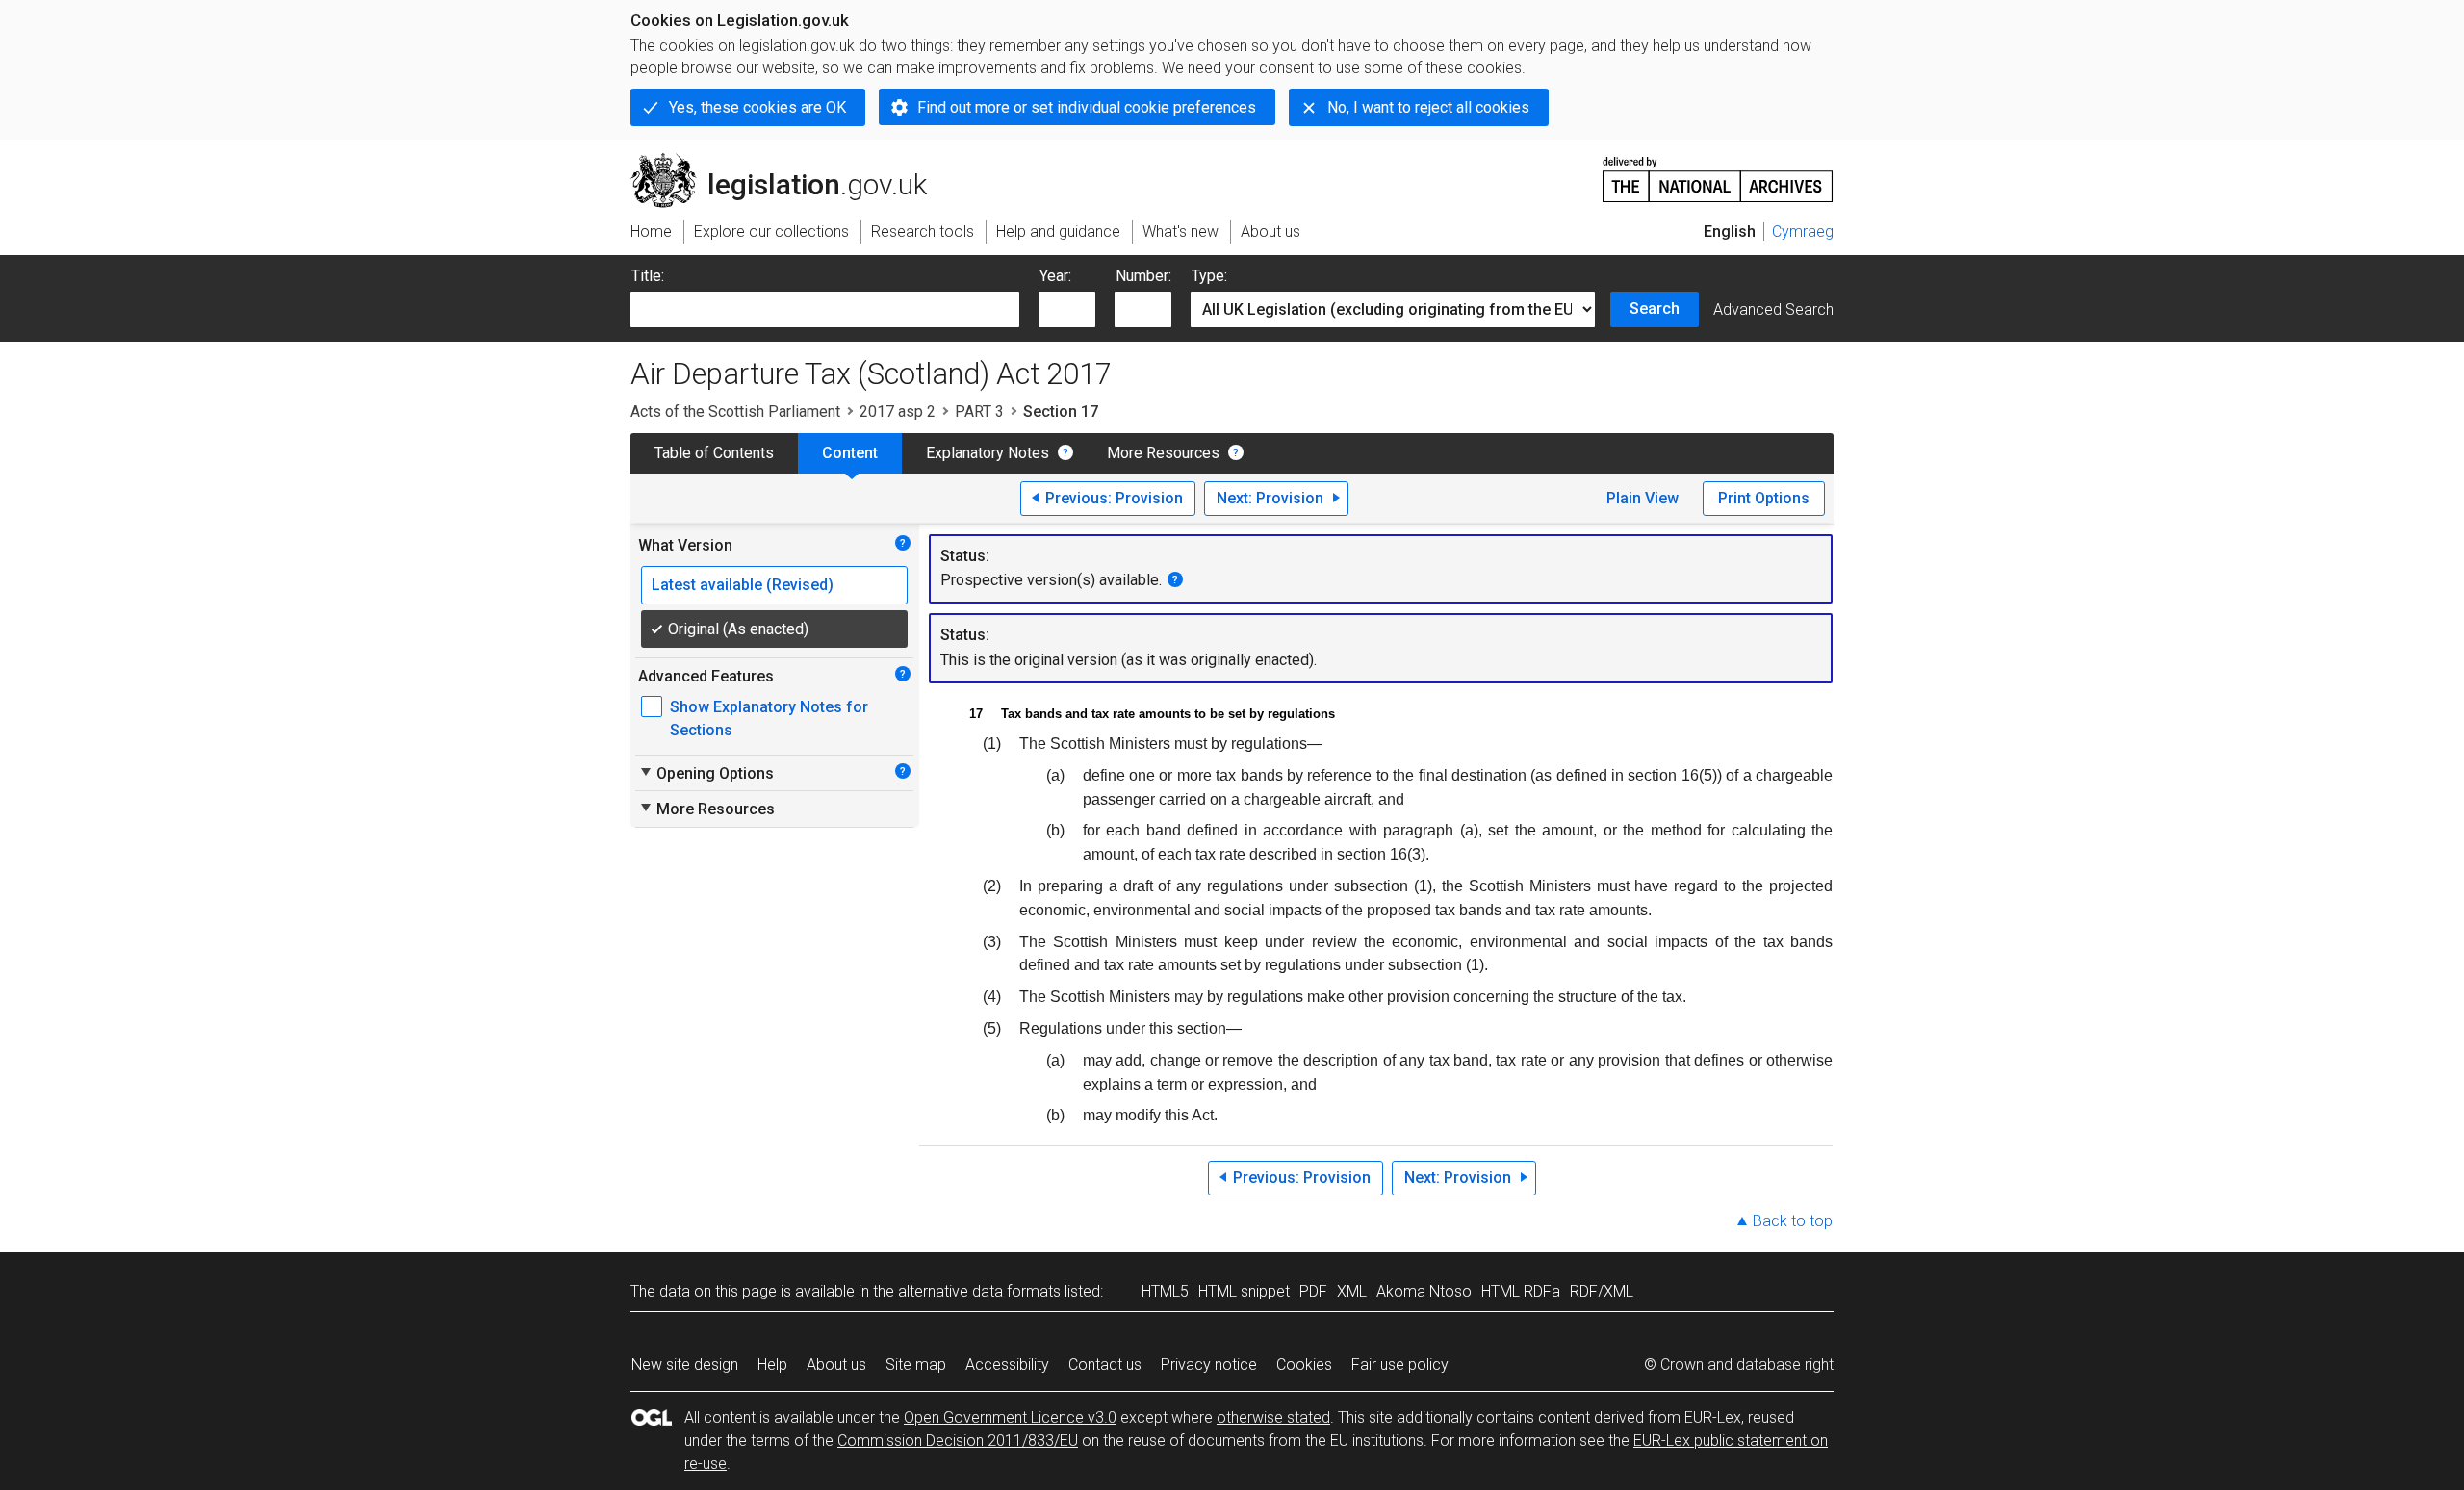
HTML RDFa (1521, 1291)
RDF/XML (1602, 1291)
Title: (648, 276)
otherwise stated (1273, 1417)
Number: (1143, 276)
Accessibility (1007, 1364)
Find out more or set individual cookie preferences (1087, 107)
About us (836, 1364)
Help (772, 1364)
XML (1352, 1291)
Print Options (1764, 498)
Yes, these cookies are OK (757, 107)
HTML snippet (1244, 1291)
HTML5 (1165, 1291)
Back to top (1793, 1221)
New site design (685, 1364)
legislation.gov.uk (790, 161)
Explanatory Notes (988, 453)
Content (850, 453)
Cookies (1304, 1364)
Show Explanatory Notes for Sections (769, 719)
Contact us (1105, 1364)
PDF (1313, 1291)
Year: (1055, 276)
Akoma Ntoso (1424, 1291)
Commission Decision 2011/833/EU (958, 1440)
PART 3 (979, 411)
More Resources (1163, 453)
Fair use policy (1400, 1364)
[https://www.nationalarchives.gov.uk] (1718, 172)
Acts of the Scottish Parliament (735, 411)
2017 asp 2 (898, 411)
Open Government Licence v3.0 (1010, 1417)
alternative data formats (979, 1291)
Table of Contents (714, 453)
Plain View (1643, 498)
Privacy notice (1209, 1364)
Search (1655, 308)
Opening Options (706, 773)
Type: (1209, 276)
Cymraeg (1803, 231)
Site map (916, 1364)
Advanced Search (1773, 309)
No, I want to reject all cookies (1428, 107)
